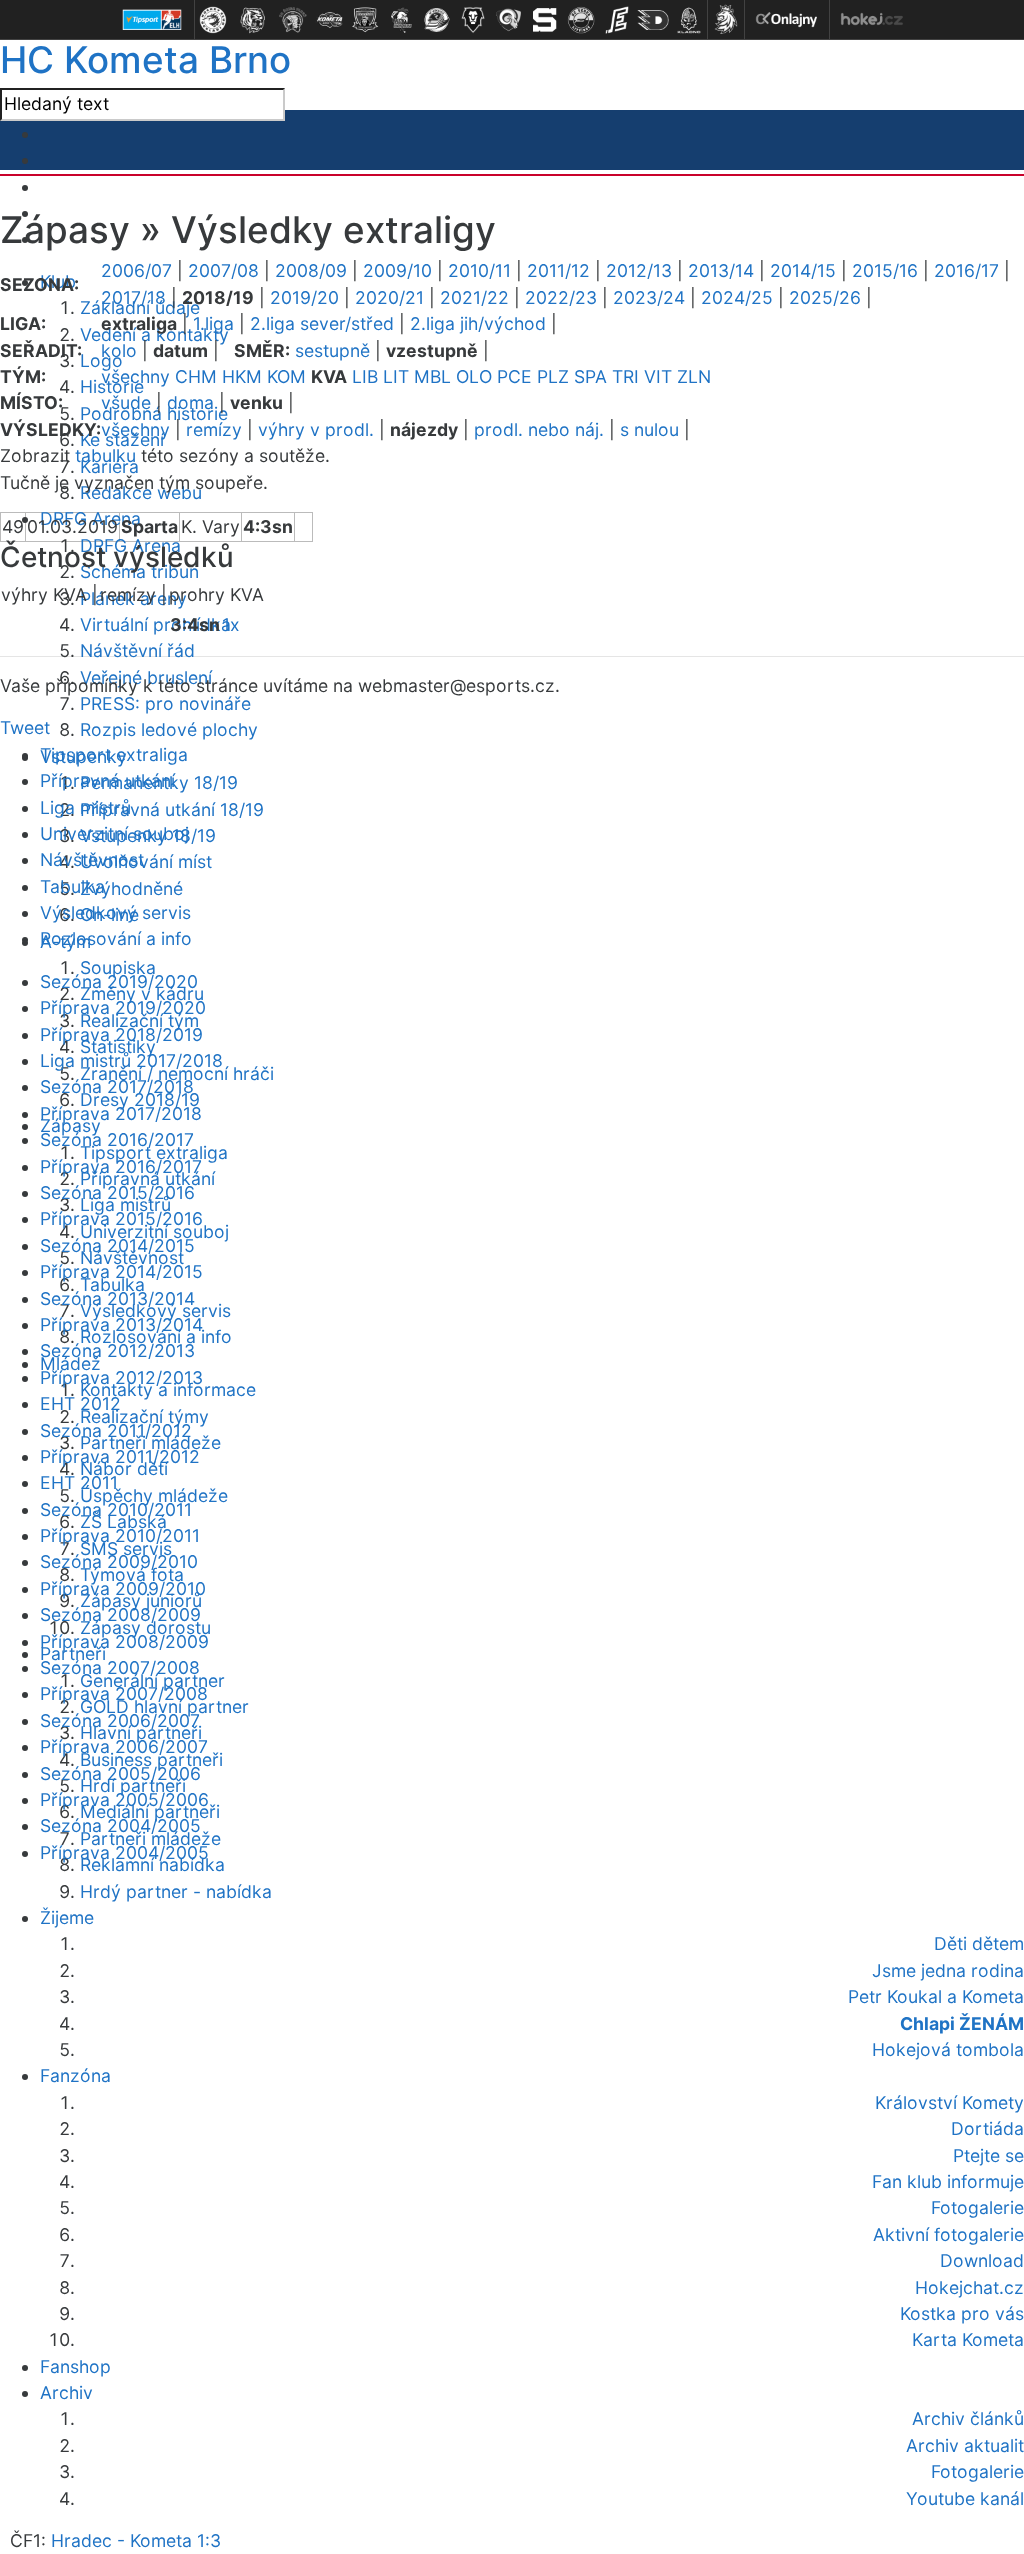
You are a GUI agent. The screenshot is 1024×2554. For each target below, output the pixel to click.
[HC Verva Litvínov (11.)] (581, 20)
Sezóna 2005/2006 (120, 1773)
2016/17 (966, 270)
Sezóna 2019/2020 (119, 981)
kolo (119, 350)
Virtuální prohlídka (155, 624)
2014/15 (803, 270)
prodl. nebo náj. (539, 429)
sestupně (332, 350)
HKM (242, 376)
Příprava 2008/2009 (124, 1641)
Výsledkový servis (115, 912)
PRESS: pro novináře (165, 703)
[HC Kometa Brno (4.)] (329, 20)
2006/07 (136, 270)
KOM (286, 376)
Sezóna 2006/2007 (120, 1720)
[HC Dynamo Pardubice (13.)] (653, 20)
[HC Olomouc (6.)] (401, 20)
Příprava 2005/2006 (124, 1799)
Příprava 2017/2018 (121, 1113)
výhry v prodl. (316, 429)
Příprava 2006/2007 (124, 1746)
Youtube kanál (965, 2498)
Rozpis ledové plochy (169, 729)
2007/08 (223, 270)
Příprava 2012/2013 (121, 1377)
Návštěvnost (92, 859)
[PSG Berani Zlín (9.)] (509, 20)
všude (126, 402)
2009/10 (397, 270)
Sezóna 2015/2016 (117, 1192)
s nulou (649, 429)
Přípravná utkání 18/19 (172, 809)
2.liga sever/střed (322, 323)
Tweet (25, 727)
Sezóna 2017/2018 (117, 1086)
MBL (432, 376)
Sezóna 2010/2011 (116, 1509)
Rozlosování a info (116, 938)
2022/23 (561, 297)
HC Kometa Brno (145, 59)
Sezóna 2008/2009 (120, 1614)
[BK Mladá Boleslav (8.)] (473, 20)
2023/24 (649, 297)
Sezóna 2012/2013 (117, 1350)
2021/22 (474, 297)
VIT (658, 376)
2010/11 (479, 270)
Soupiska (118, 967)
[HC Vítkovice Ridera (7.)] (437, 20)
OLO (474, 376)
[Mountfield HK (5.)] (365, 20)
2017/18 (133, 297)
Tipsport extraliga (114, 754)
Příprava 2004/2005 (124, 1852)
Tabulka (72, 886)
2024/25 (737, 297)
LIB (365, 376)
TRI (625, 376)
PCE (514, 376)
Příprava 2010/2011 (120, 1535)
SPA (590, 376)
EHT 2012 (80, 1403)
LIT (396, 376)
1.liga (213, 323)
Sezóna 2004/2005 (120, 1825)
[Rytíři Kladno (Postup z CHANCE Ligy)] (689, 20)
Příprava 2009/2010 (123, 1588)
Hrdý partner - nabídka (176, 1891)
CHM (196, 376)
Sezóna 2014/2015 (117, 1245)
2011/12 (558, 270)
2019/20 (304, 297)
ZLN (694, 376)
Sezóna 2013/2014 (117, 1298)
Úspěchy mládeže (154, 1495)
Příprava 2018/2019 (121, 1034)
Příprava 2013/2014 (121, 1324)
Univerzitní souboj (114, 833)
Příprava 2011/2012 (120, 1456)
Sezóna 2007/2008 (120, 1667)
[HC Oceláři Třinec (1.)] (213, 20)
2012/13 (639, 270)
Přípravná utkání (107, 780)
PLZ (553, 376)
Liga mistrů (85, 807)
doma (190, 402)
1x (231, 624)
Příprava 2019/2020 (123, 1007)
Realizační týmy (144, 1416)
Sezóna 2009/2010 (119, 1561)
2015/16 (885, 270)
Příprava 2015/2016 (121, 1218)
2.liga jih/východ (478, 323)
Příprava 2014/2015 (121, 1271)
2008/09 (311, 270)
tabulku (105, 455)
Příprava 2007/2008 (124, 1693)
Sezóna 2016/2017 (117, 1139)
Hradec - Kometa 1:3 (136, 2540)
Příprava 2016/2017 (121, 1166)
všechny (135, 376)
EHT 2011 (79, 1482)
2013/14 (721, 270)
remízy (214, 429)
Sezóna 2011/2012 (116, 1430)
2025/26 (825, 297)
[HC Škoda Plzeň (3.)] (293, 20)
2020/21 (389, 297)
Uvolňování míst (146, 861)
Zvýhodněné (131, 888)
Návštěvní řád (137, 650)
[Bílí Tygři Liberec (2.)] (253, 20)
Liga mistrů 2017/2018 (131, 1060)
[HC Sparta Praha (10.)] (545, 20)
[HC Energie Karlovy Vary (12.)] (617, 20)
